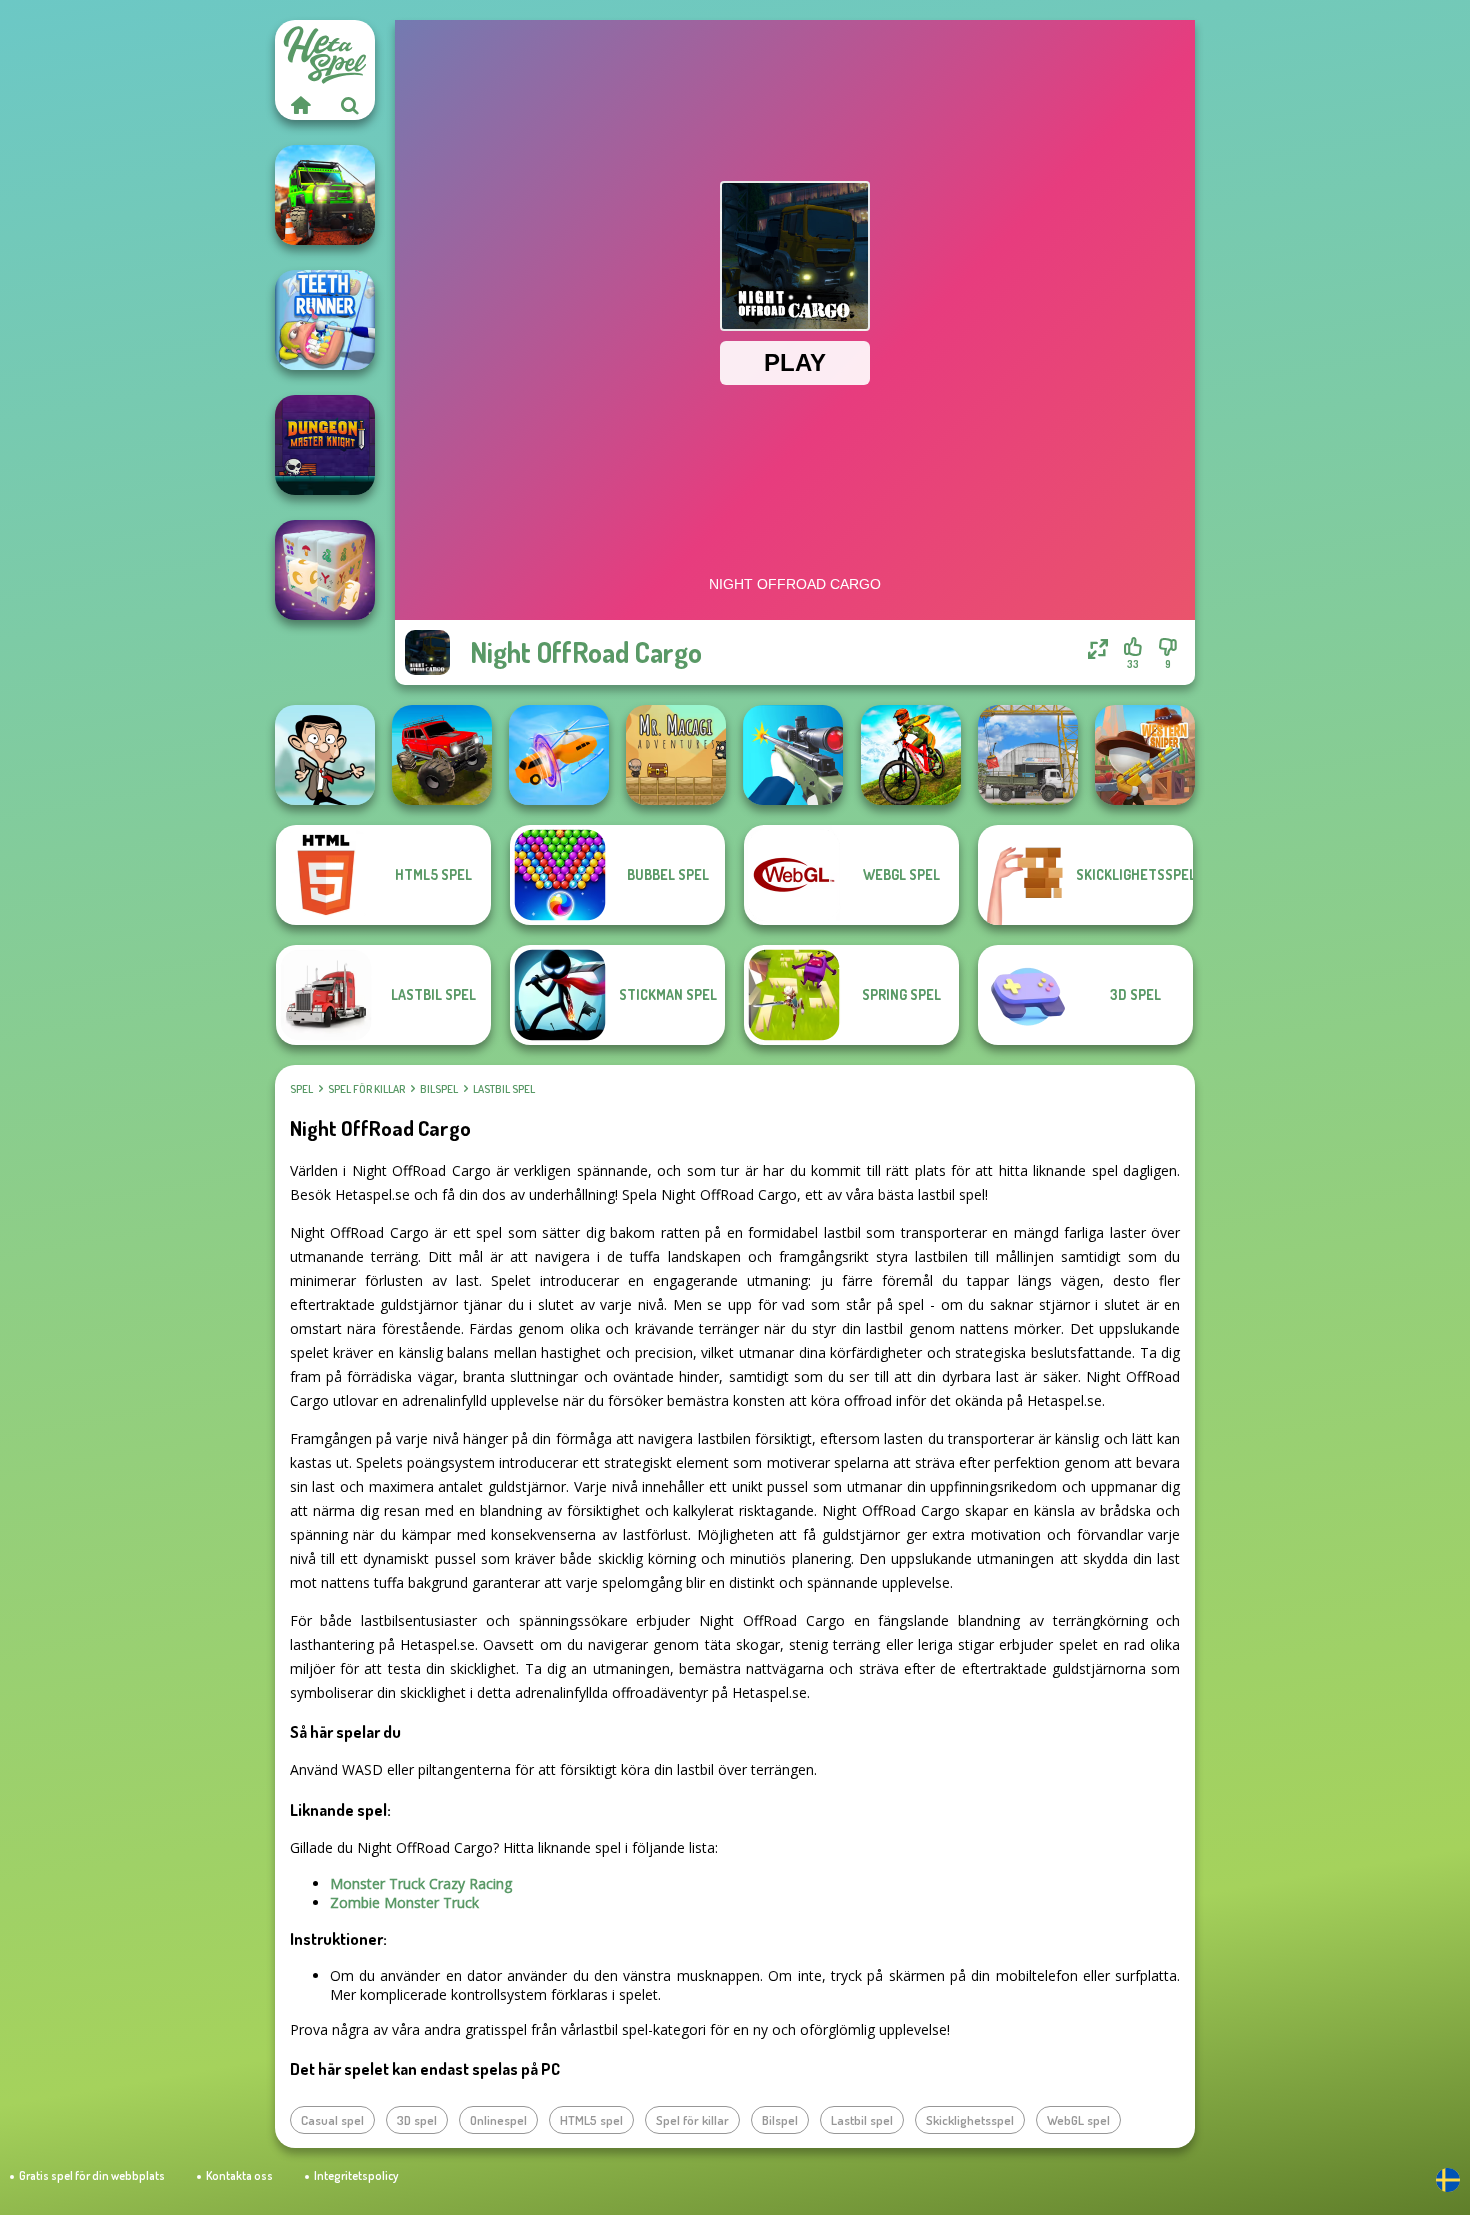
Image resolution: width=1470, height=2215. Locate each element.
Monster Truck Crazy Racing (421, 1883)
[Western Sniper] (1145, 755)
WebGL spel (1078, 2120)
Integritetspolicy (356, 2175)
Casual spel (332, 2120)
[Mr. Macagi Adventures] (676, 755)
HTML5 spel (591, 2120)
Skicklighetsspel (970, 2120)
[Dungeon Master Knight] (325, 445)
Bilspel (439, 1089)
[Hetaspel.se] (300, 105)
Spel (301, 1089)
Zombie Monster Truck (404, 1902)
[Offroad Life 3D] (325, 195)
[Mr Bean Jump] (325, 755)
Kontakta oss (239, 2175)
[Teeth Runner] (325, 320)
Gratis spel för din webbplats (92, 2175)
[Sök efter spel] (350, 105)
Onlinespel (498, 2120)
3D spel (417, 2120)
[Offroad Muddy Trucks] (442, 755)
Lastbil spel (504, 1089)
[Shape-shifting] (559, 755)
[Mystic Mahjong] (325, 570)
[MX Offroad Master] (911, 755)
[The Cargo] (1028, 755)
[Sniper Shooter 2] (793, 755)
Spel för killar (366, 1089)
